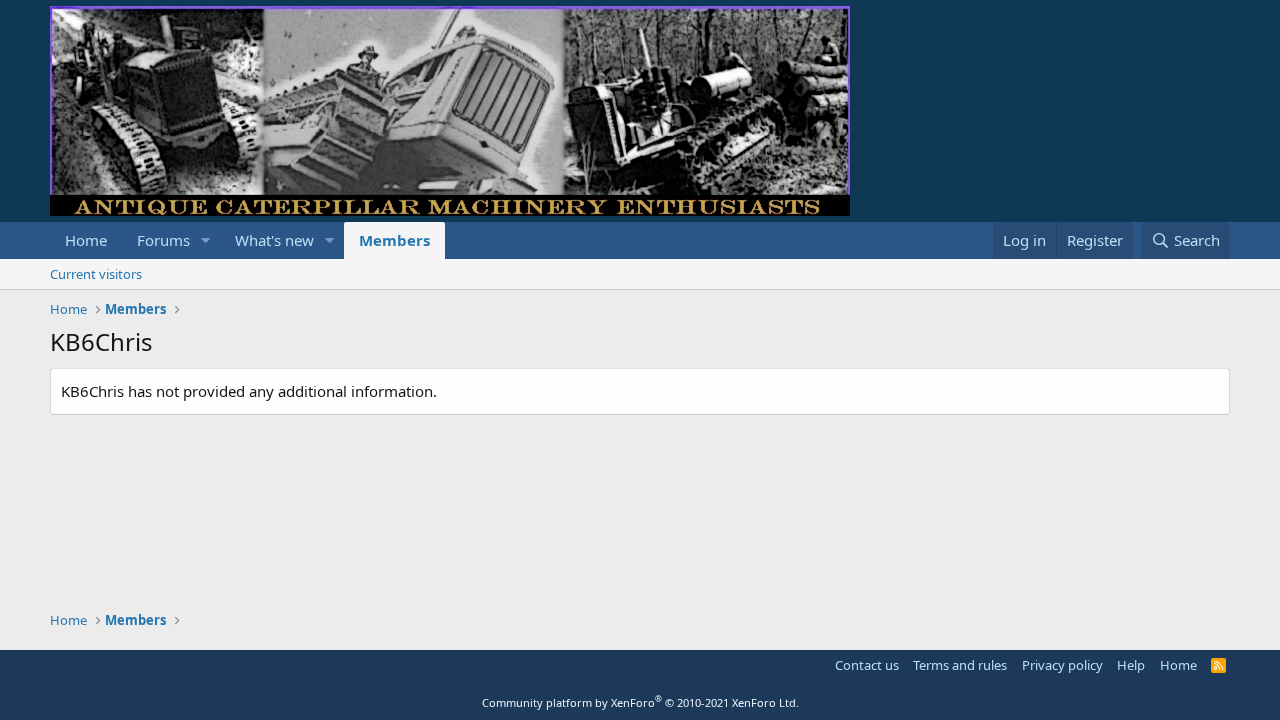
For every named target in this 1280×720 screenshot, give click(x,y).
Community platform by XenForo (640, 702)
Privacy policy (1062, 665)
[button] (206, 240)
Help (1131, 665)
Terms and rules (960, 665)
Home (86, 240)
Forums (163, 240)
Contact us (867, 665)
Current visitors (96, 274)
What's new (274, 240)
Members (394, 240)
